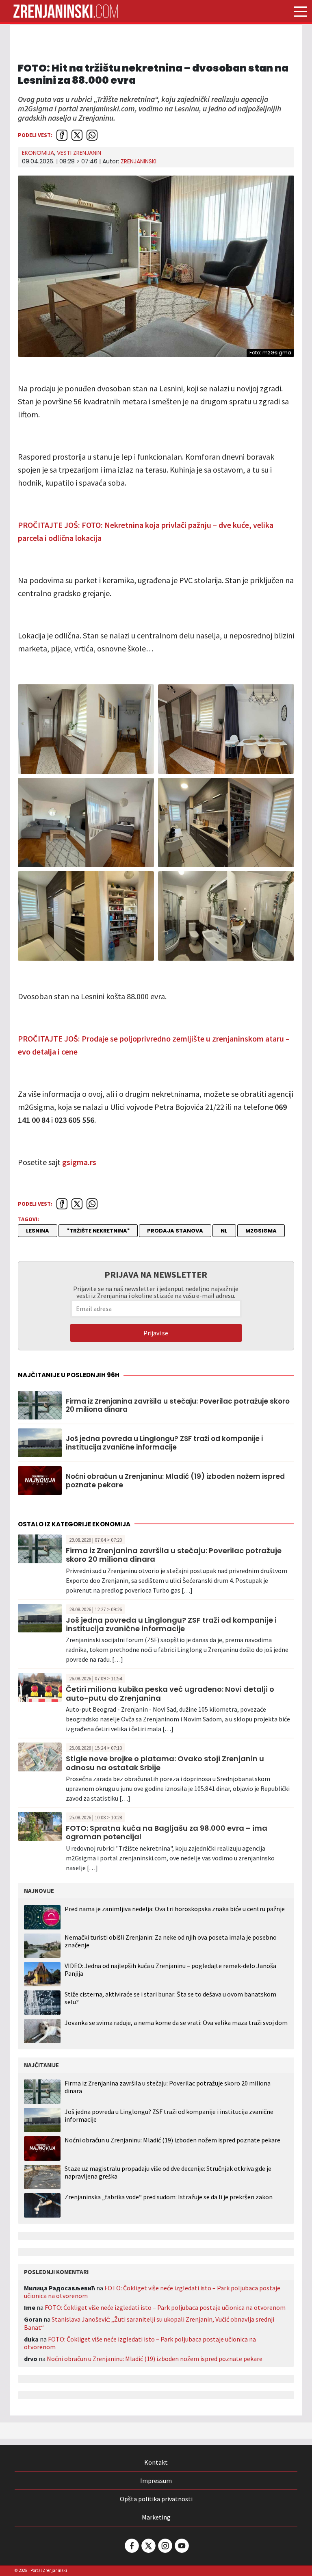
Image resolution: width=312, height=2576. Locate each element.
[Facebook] (131, 2546)
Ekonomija (38, 153)
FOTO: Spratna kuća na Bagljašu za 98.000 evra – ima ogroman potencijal (167, 1833)
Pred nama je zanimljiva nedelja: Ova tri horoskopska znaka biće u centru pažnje (175, 1909)
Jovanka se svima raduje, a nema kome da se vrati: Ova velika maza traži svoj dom (176, 2023)
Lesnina (38, 1231)
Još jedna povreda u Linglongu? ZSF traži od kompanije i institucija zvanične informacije (164, 1443)
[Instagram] (165, 2546)
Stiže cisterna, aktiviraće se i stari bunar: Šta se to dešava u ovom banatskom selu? (170, 1998)
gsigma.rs (79, 1162)
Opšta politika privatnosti (156, 2499)
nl (224, 1231)
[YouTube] (181, 2546)
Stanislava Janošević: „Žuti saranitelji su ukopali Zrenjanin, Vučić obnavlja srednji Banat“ (149, 2323)
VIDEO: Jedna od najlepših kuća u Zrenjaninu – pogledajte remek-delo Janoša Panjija (170, 1969)
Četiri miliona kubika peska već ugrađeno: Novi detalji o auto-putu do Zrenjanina (170, 1694)
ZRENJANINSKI (139, 161)
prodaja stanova (175, 1231)
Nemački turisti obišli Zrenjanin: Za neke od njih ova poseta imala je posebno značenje (171, 1941)
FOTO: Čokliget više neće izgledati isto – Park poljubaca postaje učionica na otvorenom (152, 2292)
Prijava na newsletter (156, 1274)
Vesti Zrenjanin (79, 153)
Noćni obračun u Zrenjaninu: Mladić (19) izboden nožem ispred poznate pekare (175, 1481)
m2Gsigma (261, 1231)
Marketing (156, 2517)
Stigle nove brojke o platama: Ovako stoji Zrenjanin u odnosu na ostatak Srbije (165, 1763)
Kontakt (156, 2462)
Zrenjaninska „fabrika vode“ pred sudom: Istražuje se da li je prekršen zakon (169, 2197)
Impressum (156, 2481)
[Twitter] (148, 2546)
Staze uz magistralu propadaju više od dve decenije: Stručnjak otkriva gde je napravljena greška (168, 2172)
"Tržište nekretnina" (98, 1231)
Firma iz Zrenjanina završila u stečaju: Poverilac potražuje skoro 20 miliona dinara (178, 1405)
